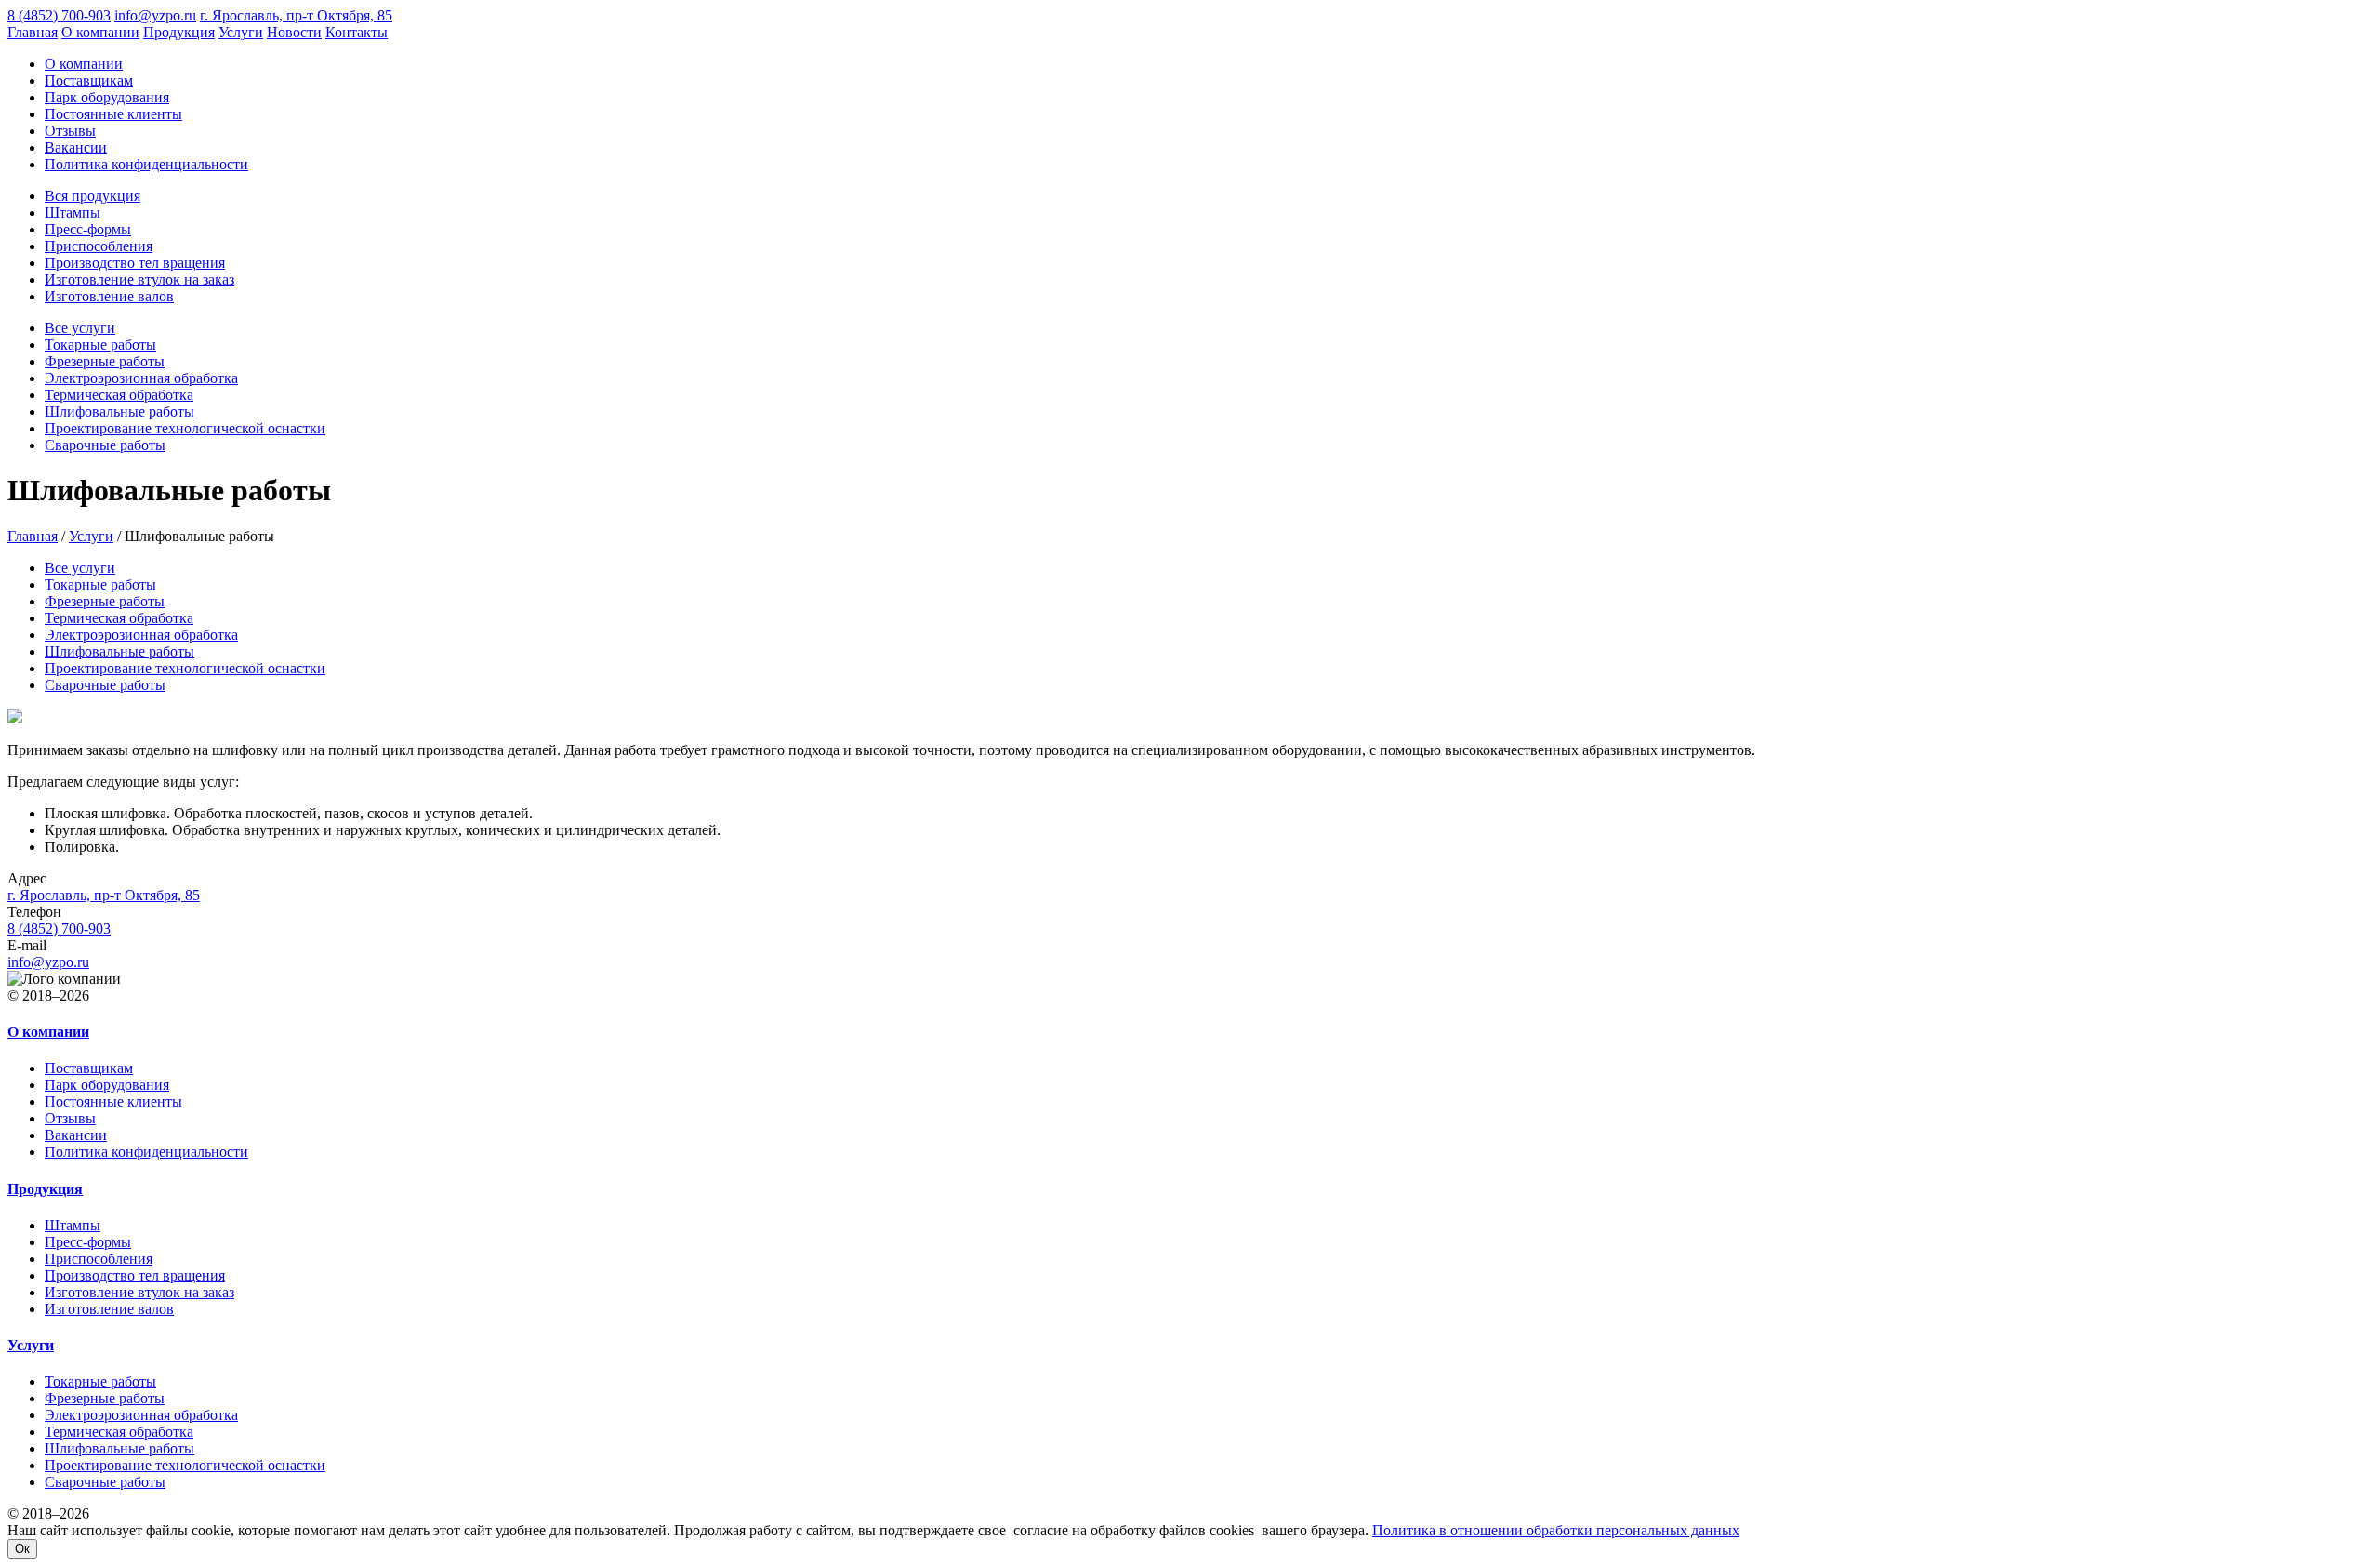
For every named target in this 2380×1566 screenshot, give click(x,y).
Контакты (357, 32)
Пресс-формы (88, 229)
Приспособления (99, 246)
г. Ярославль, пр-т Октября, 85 (296, 15)
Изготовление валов (109, 296)
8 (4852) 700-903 (59, 15)
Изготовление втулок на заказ (139, 279)
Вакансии (76, 147)
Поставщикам (89, 80)
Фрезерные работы (105, 361)
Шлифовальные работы (119, 411)
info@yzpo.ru (155, 15)
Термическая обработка (119, 395)
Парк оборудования (107, 97)
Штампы (73, 212)
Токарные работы (100, 345)
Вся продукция (93, 196)
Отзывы (70, 131)
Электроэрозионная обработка (141, 378)
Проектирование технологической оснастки (185, 428)
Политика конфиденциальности (146, 164)
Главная (33, 32)
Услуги (241, 32)
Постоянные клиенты (113, 114)
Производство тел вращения (135, 263)
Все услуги (80, 328)
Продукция (179, 32)
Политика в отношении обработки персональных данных (1556, 1530)
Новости (294, 32)
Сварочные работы (105, 445)
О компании (100, 32)
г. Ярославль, (104, 895)
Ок (22, 1549)
